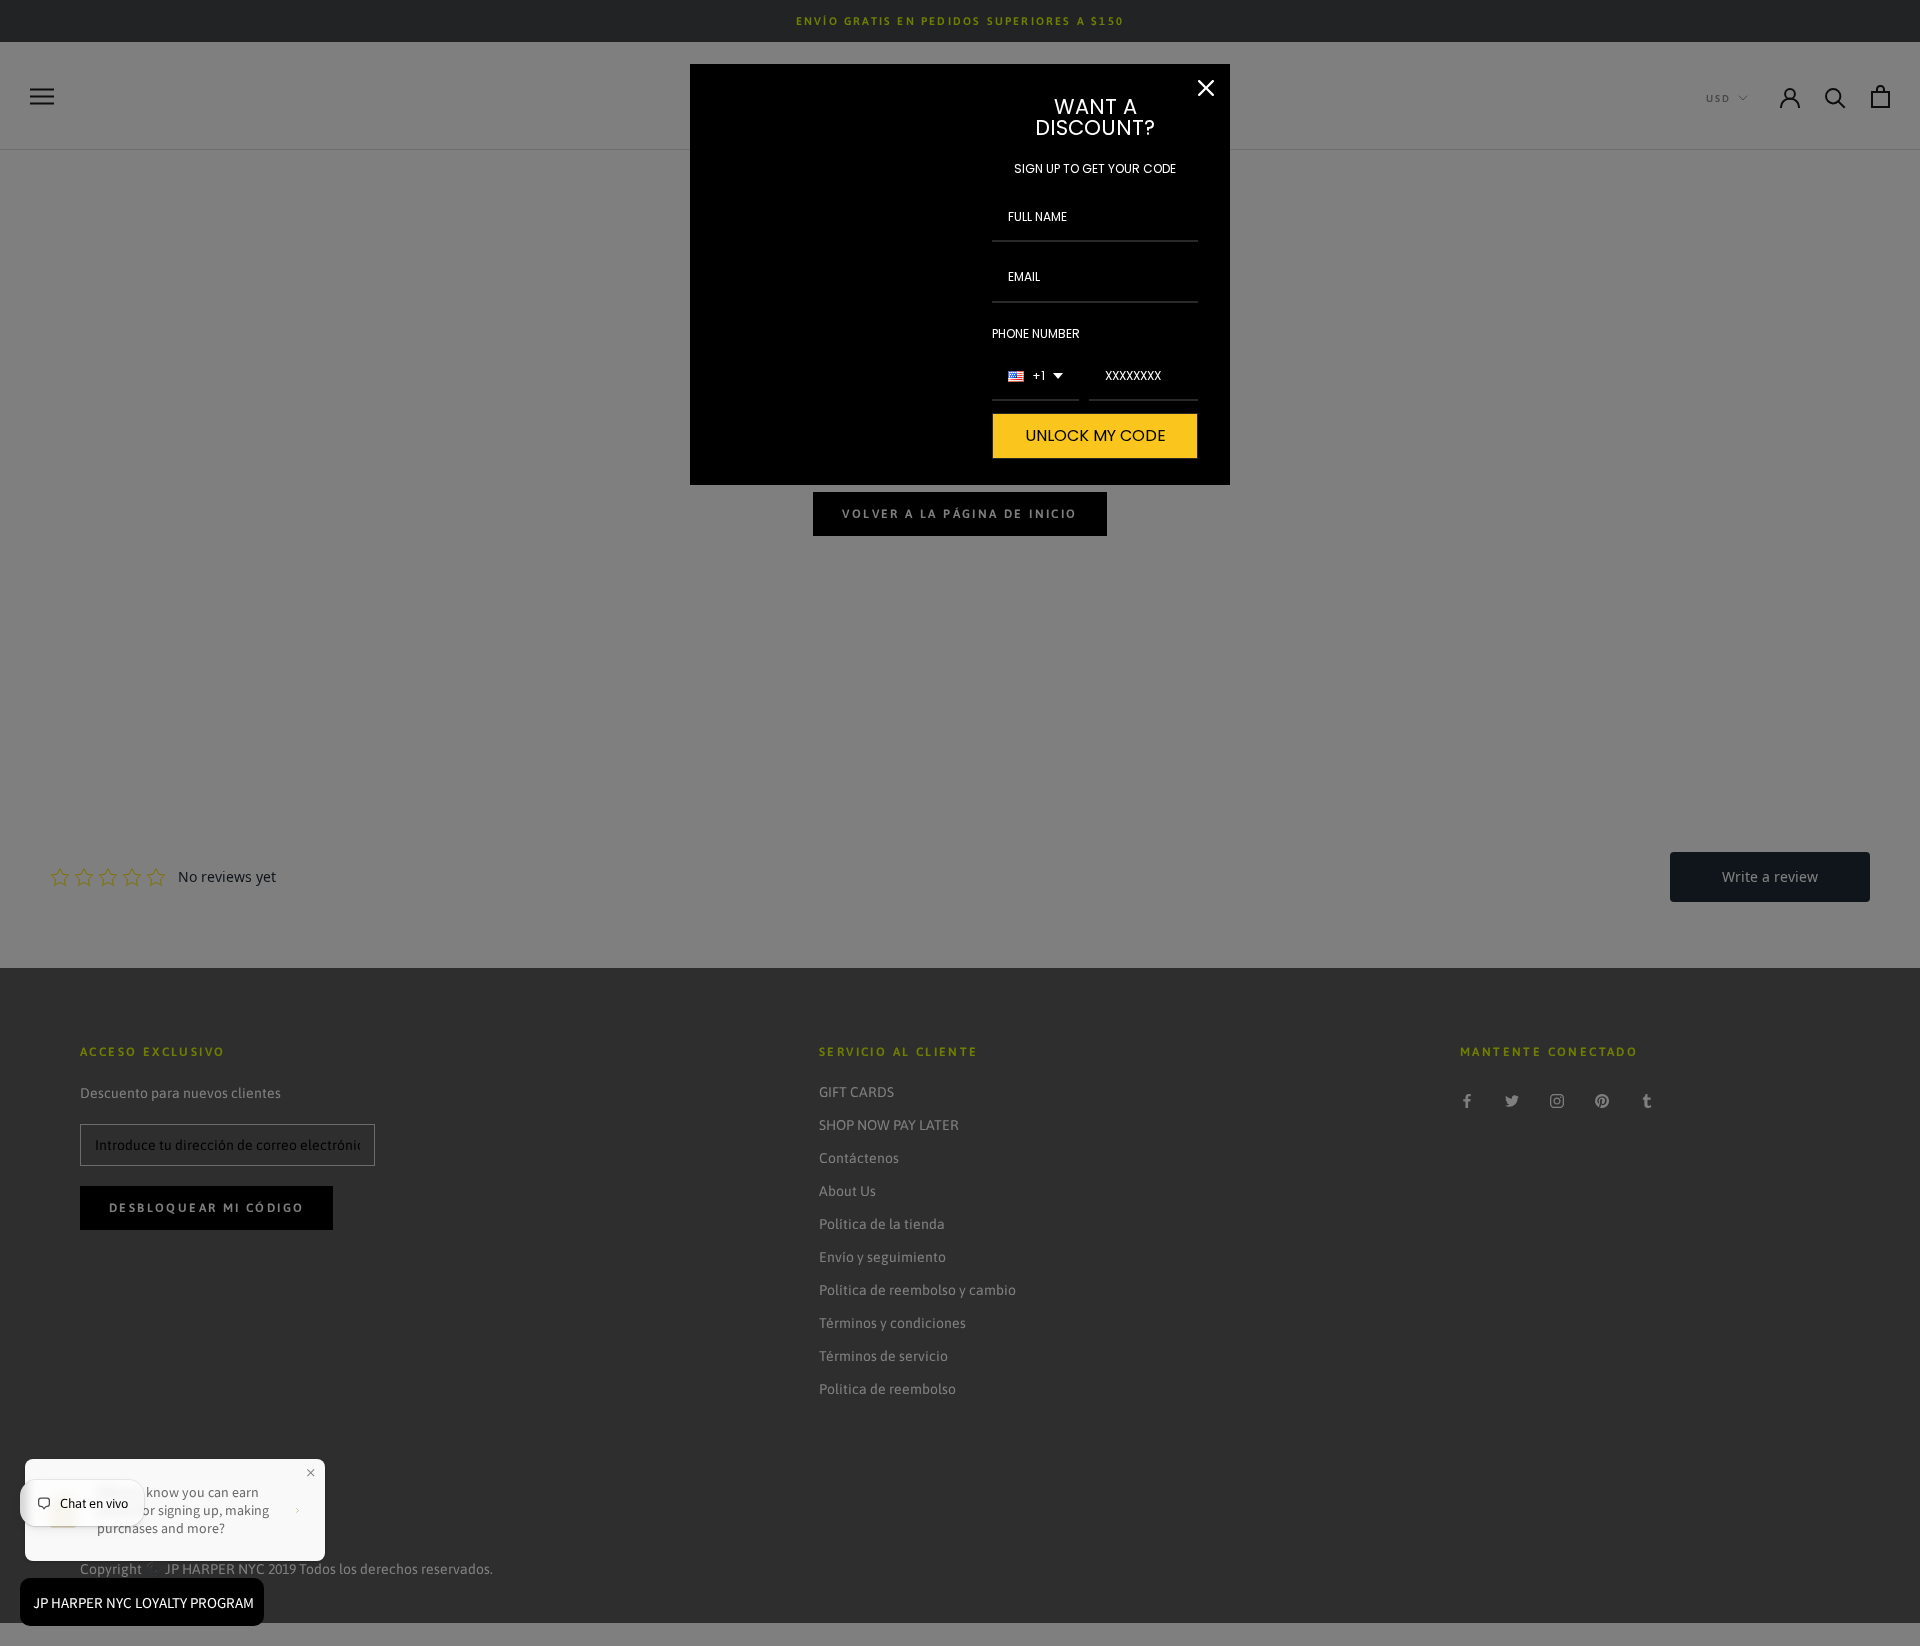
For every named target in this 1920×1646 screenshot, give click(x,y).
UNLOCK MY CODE (1095, 435)
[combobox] (1035, 377)
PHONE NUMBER (1036, 333)
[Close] (1206, 88)
